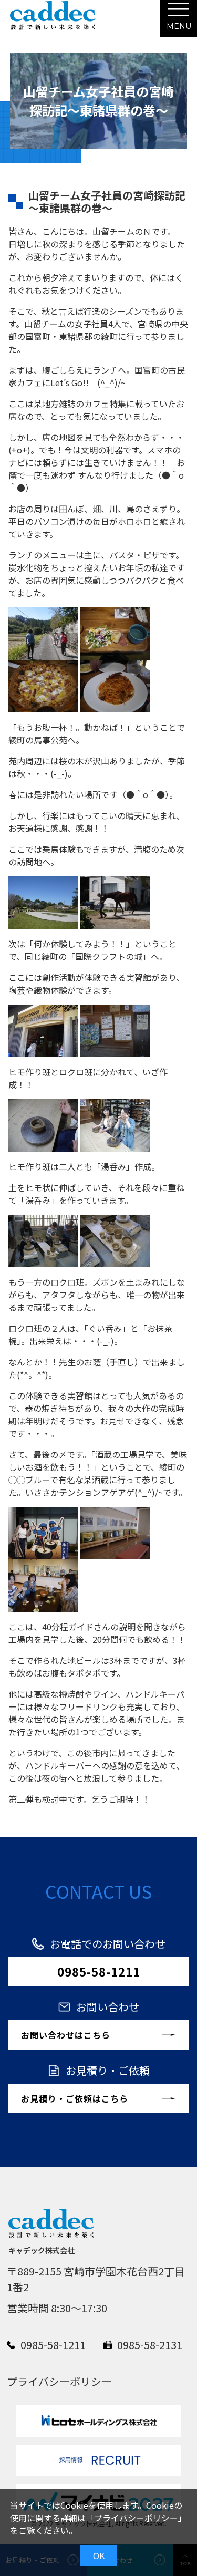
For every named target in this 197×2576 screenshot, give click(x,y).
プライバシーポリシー (136, 2518)
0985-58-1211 (99, 1971)
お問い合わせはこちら (66, 2035)
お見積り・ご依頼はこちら (75, 2098)
